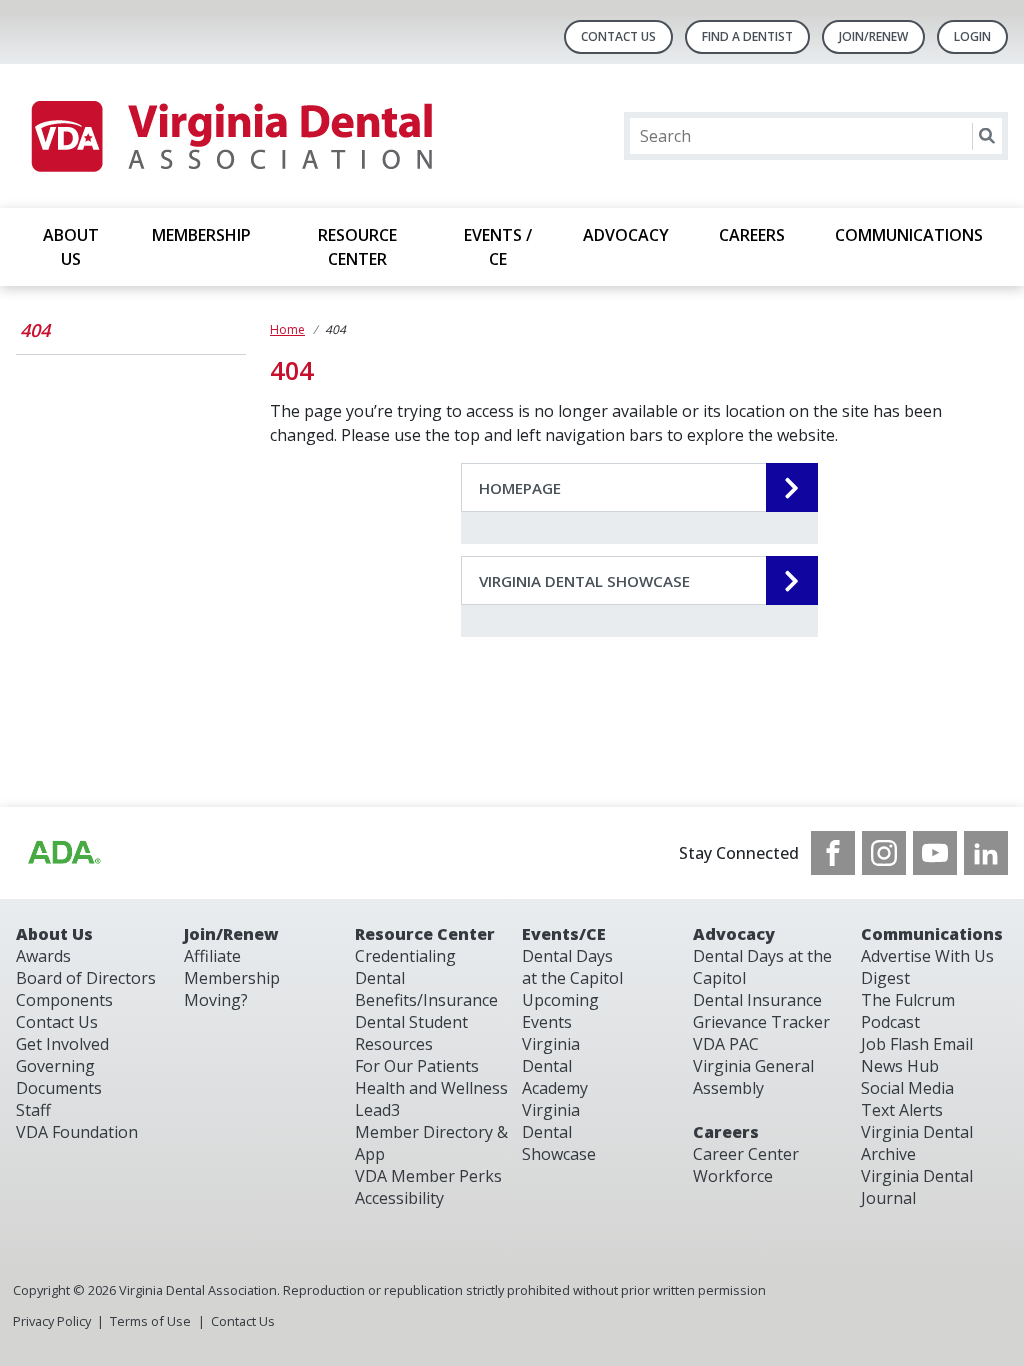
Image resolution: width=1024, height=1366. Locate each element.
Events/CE (564, 934)
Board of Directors (86, 978)
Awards (43, 956)
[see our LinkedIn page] (986, 853)
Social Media (907, 1088)
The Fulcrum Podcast (908, 1011)
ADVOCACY (626, 235)
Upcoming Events (560, 1011)
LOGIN (972, 36)
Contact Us (618, 36)
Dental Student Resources (411, 1033)
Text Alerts (902, 1110)
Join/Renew (873, 36)
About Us (54, 934)
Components (64, 1000)
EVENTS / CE (498, 247)
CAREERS (752, 235)
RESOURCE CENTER (357, 247)
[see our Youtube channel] (935, 853)
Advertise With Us (927, 956)
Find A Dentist (747, 36)
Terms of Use (150, 1321)
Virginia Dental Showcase (559, 1132)
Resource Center (425, 934)
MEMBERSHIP (201, 235)
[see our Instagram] (884, 853)
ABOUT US (71, 247)
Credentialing (405, 956)
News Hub (900, 1066)
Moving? (216, 1000)
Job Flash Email (917, 1044)
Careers (726, 1132)
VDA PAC (726, 1044)
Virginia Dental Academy (555, 1066)
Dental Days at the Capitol (572, 967)
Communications (932, 934)
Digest (885, 978)
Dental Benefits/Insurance (426, 989)
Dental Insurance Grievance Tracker (761, 1011)
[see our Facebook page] (833, 853)
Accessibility (399, 1198)
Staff (33, 1110)
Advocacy (734, 934)
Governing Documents (59, 1077)
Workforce (733, 1176)
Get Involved (62, 1044)
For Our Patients (417, 1066)
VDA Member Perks (428, 1176)
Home (287, 329)
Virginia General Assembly (753, 1077)
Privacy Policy (52, 1321)
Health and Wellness (431, 1088)
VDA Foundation (77, 1132)
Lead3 (377, 1110)
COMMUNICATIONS (909, 235)
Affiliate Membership (232, 967)
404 (35, 330)
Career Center (746, 1154)
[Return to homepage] (230, 136)
